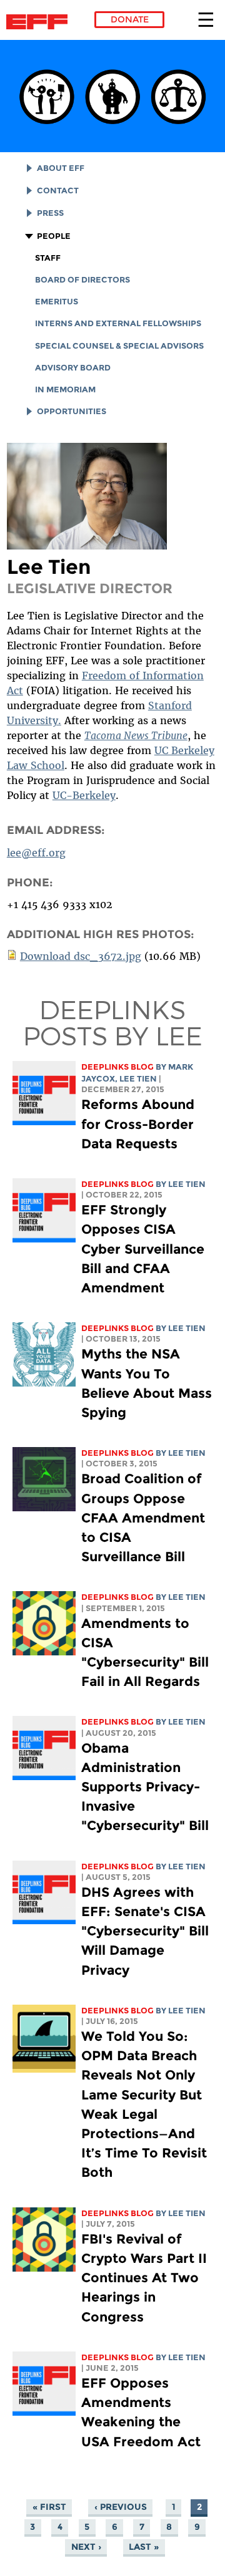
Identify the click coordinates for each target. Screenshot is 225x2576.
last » (144, 2547)
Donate (130, 19)
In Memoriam (65, 390)
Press (50, 213)
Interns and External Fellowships (118, 323)
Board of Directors (82, 280)
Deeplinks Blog (117, 1067)
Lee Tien (138, 1079)
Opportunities (72, 411)
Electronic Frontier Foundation (40, 22)
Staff (48, 258)
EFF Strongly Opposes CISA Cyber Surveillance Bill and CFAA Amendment (143, 1249)
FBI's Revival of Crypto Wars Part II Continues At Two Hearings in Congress (144, 2278)
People (54, 236)
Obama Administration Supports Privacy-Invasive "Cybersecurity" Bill (145, 1787)
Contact (58, 191)
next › (86, 2547)
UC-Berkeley (84, 795)
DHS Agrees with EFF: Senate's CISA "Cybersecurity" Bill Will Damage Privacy (145, 1931)
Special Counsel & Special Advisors (119, 346)
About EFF (61, 168)
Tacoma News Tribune (136, 735)
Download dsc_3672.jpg (81, 956)
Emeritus (57, 302)
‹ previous (121, 2507)
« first (49, 2507)
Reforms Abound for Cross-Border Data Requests (138, 1124)
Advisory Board (73, 368)
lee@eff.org (36, 853)
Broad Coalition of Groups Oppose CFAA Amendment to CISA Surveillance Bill (143, 1518)
